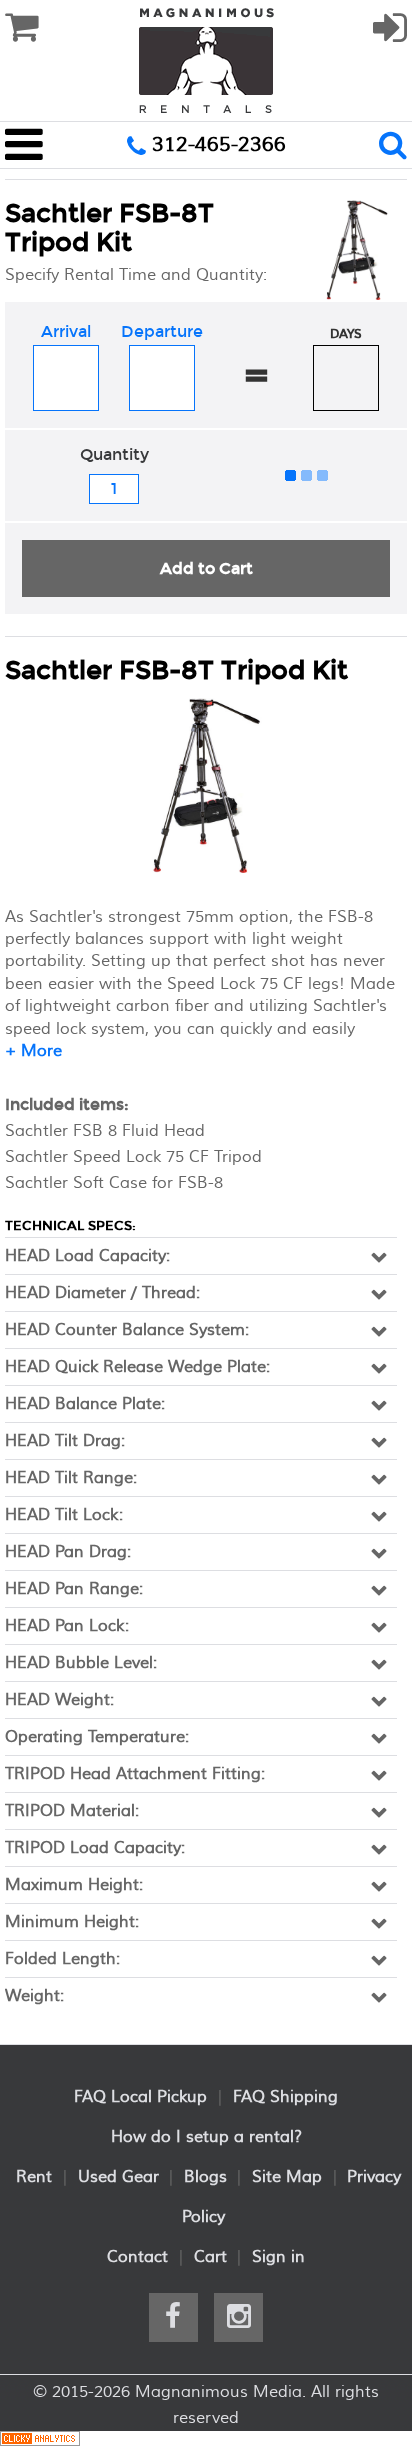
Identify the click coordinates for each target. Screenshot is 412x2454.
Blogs (205, 2177)
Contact (137, 2257)
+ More (33, 1051)
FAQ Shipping (285, 2097)
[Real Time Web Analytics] (40, 2442)
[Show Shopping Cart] (21, 28)
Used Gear (118, 2177)
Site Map (287, 2177)
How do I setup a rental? (206, 2137)
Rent (34, 2177)
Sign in (278, 2257)
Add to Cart (206, 568)
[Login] (390, 37)
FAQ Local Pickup (140, 2097)
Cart (210, 2257)
